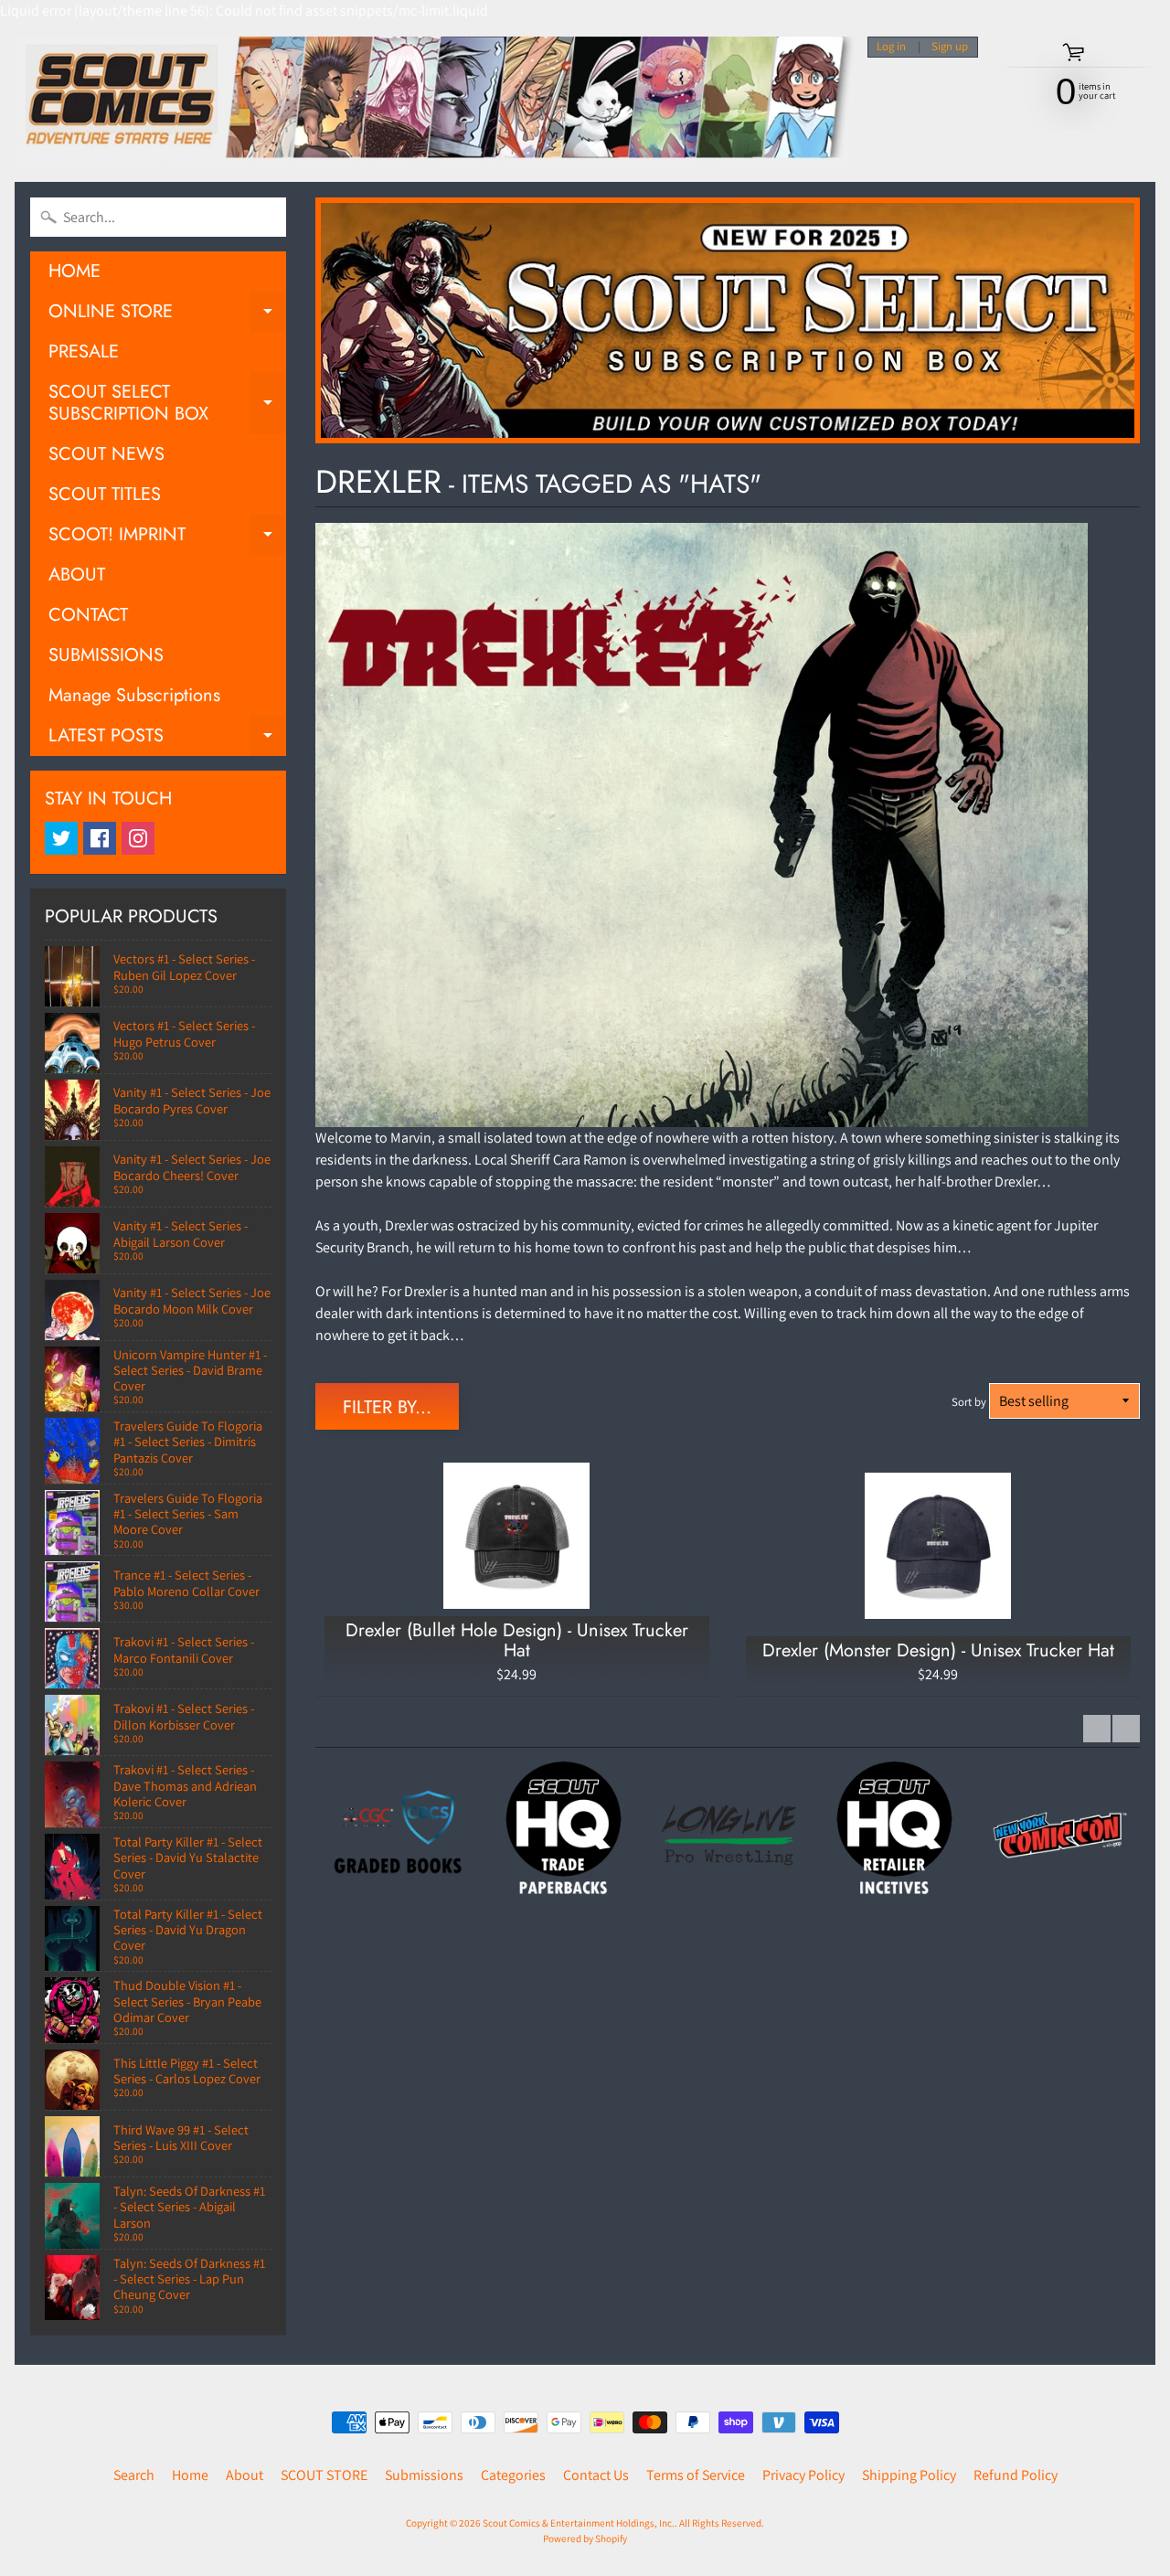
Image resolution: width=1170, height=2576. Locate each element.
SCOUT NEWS (106, 454)
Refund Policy (1016, 2475)
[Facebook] (100, 838)
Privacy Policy (803, 2475)
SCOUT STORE (324, 2475)
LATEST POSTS (167, 739)
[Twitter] (61, 838)
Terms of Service (696, 2475)
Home (190, 2475)
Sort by (969, 1402)
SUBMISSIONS (106, 655)
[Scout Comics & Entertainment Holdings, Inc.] (434, 102)
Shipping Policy (909, 2475)
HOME (74, 271)
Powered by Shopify (585, 2539)
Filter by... (387, 1407)
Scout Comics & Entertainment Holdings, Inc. (579, 2523)
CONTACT (88, 615)
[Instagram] (138, 838)
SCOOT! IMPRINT (167, 538)
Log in (891, 47)
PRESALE (84, 351)
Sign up (950, 47)
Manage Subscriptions (134, 695)
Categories (513, 2475)
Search (134, 2475)
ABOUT (77, 575)
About (245, 2475)
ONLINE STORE (167, 315)
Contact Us (596, 2475)
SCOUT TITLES (105, 494)
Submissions (424, 2475)
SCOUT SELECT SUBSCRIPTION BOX (167, 404)
